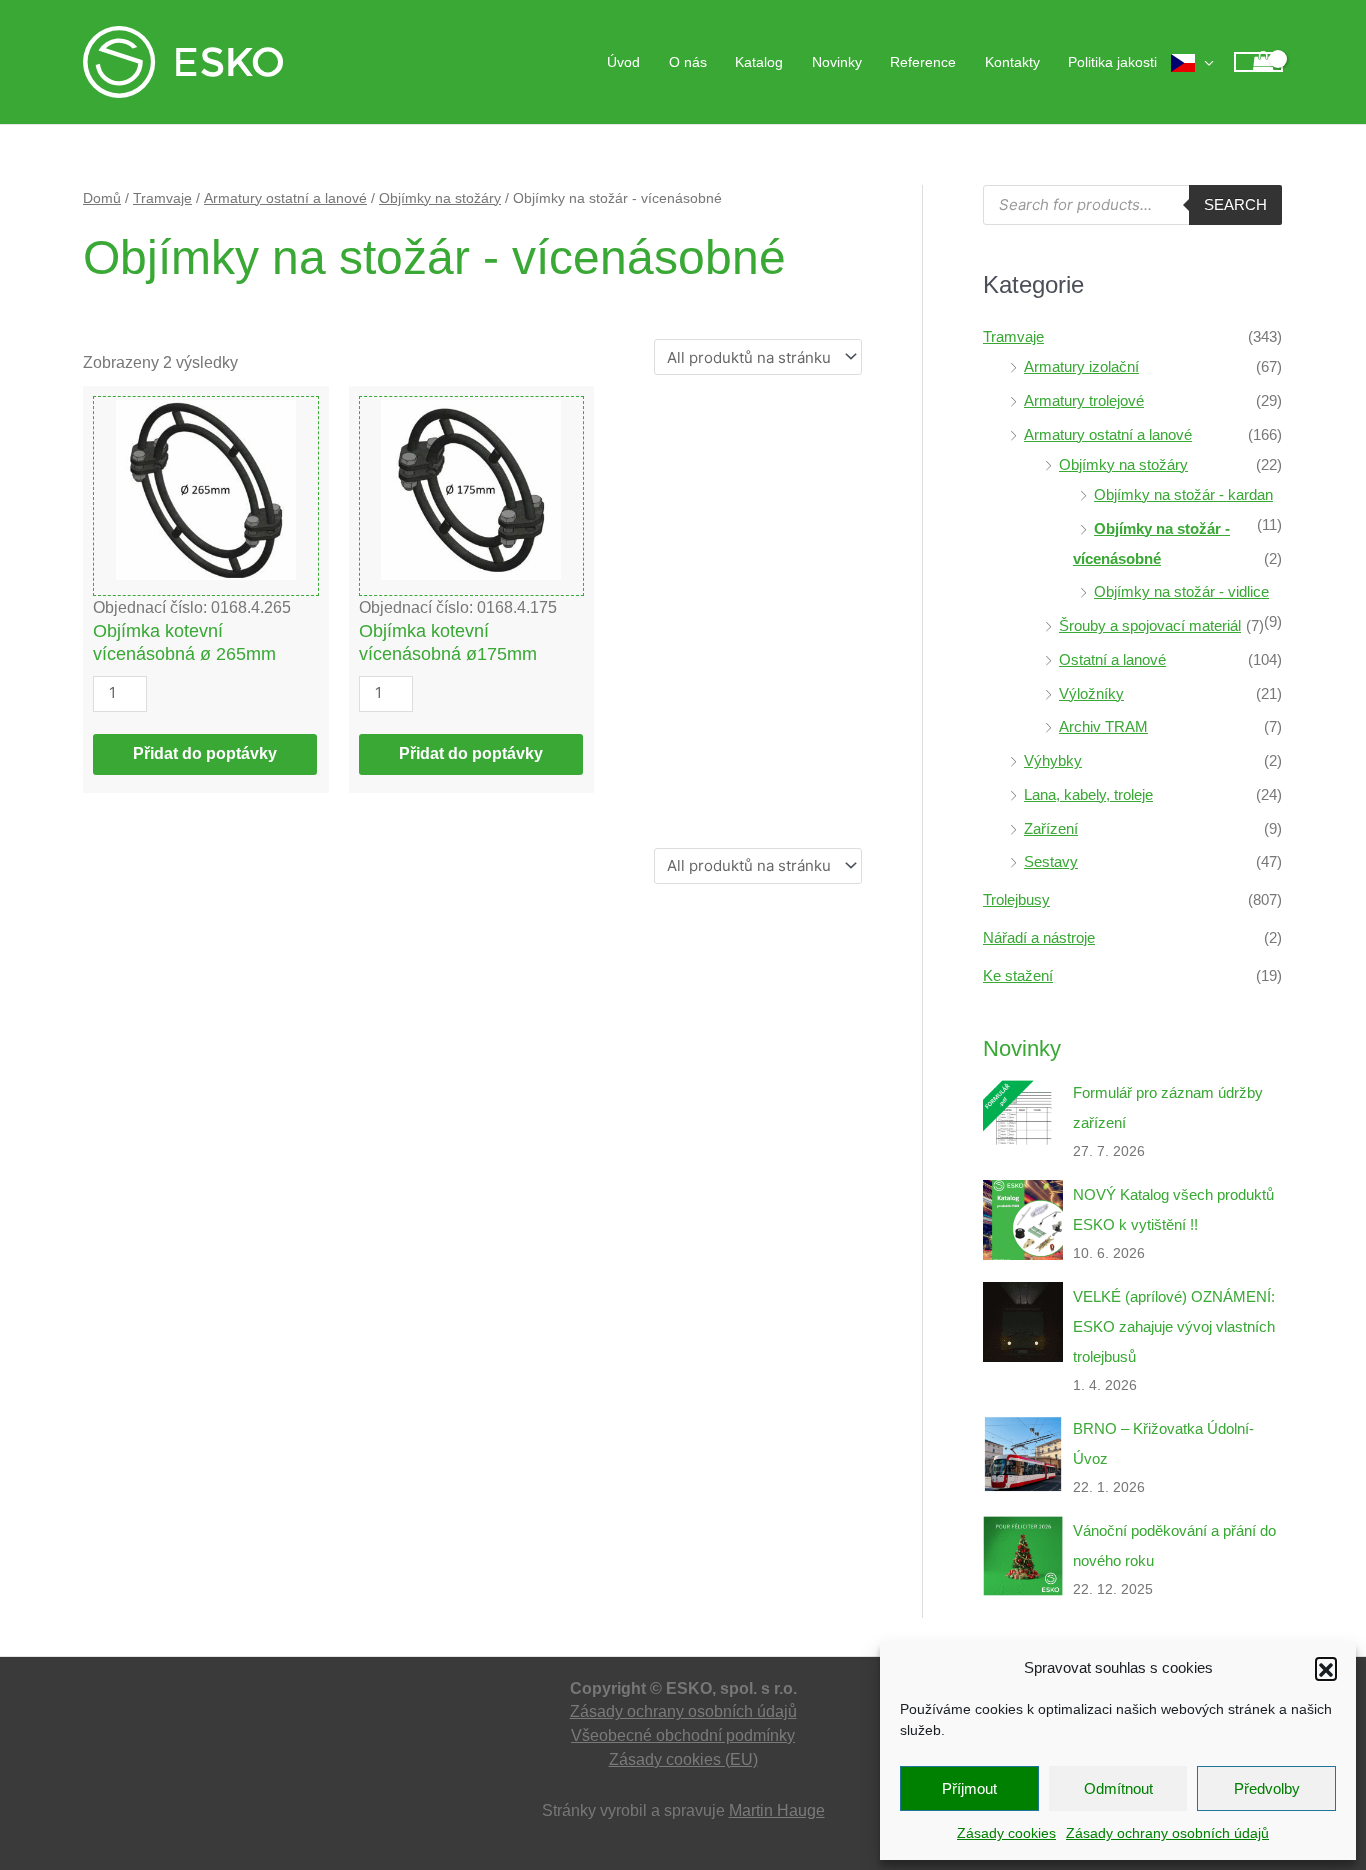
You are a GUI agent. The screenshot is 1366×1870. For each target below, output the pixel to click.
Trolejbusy (1016, 899)
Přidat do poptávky (205, 753)
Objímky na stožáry (440, 198)
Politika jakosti (1112, 62)
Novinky (837, 62)
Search (1235, 204)
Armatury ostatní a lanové (285, 198)
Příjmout (969, 1788)
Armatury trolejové (1084, 400)
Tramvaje (162, 198)
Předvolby (1267, 1788)
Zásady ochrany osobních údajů (1167, 1833)
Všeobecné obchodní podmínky (683, 1735)
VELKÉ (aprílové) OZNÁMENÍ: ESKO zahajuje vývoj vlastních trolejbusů (1174, 1326)
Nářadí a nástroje (1039, 937)
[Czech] (1192, 62)
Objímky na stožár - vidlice (1181, 591)
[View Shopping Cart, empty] (1258, 62)
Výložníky (1091, 693)
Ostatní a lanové (1112, 659)
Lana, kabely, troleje (1088, 794)
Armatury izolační (1081, 366)
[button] (1326, 1668)
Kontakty (1012, 62)
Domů (102, 198)
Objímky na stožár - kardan (1183, 494)
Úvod (623, 62)
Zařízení (1051, 828)
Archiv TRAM (1103, 726)
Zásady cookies (1006, 1833)
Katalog (759, 62)
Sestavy (1051, 861)
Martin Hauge (777, 1810)
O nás (688, 62)
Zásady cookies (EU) (683, 1759)
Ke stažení (1018, 975)
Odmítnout (1118, 1788)
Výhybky (1053, 760)
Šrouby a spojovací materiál (1150, 625)
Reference (923, 62)
